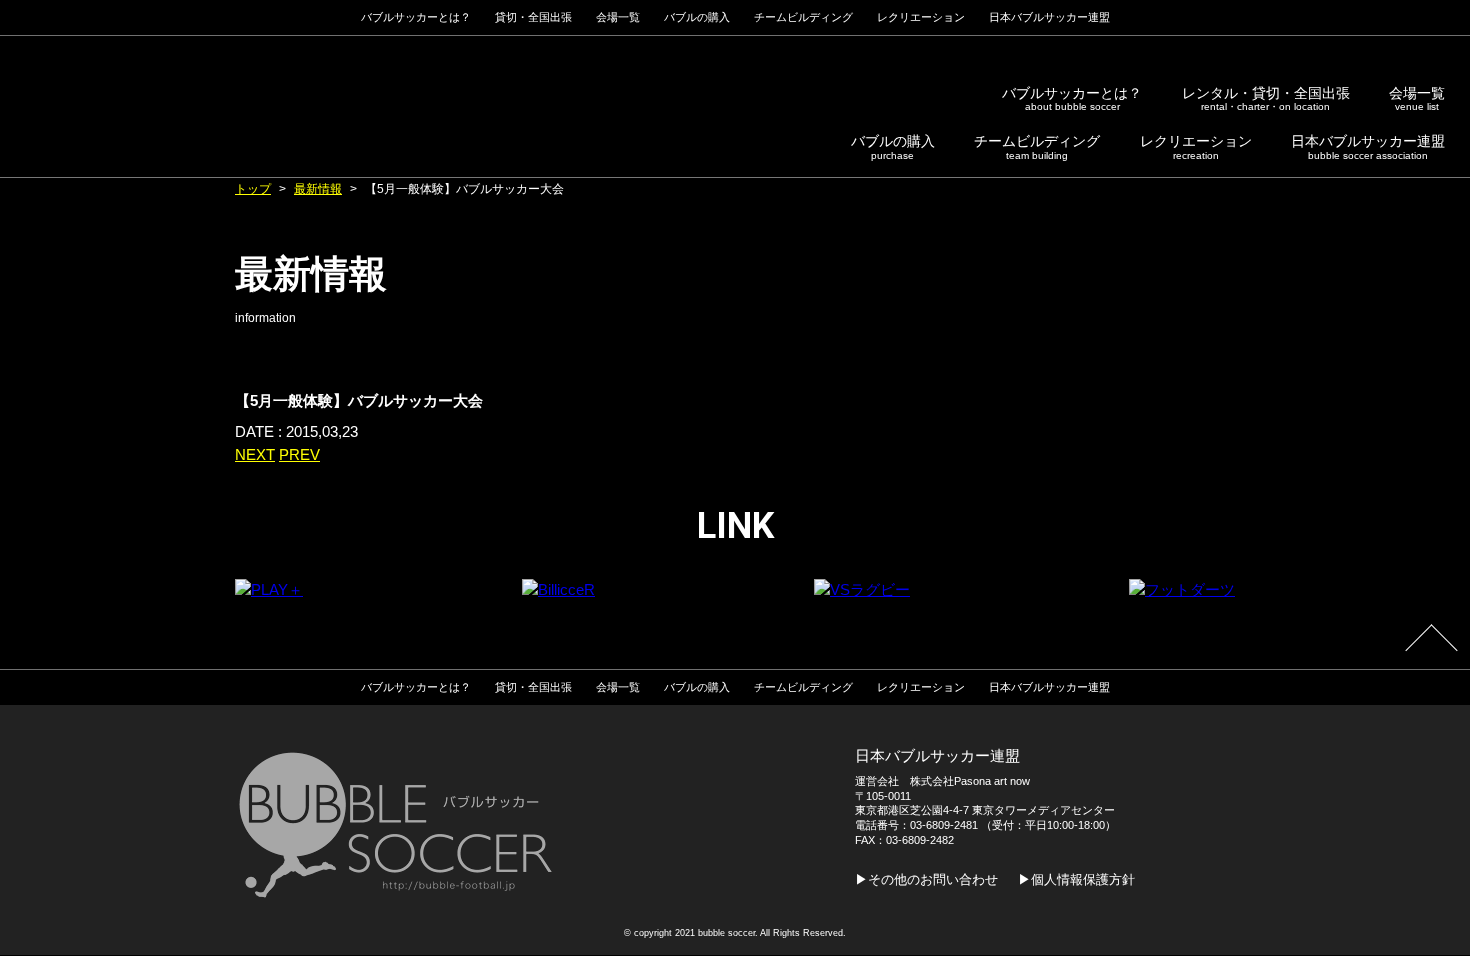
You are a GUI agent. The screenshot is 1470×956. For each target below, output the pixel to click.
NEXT (255, 455)
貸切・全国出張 (533, 17)
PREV (299, 455)
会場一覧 (1417, 99)
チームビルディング (1037, 147)
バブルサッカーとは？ (1072, 99)
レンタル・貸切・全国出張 (1266, 99)
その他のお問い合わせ (933, 879)
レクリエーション (1196, 147)
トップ (253, 189)
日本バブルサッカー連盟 (1368, 147)
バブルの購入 (893, 147)
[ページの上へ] (1431, 651)
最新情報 (318, 189)
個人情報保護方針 (1083, 879)
